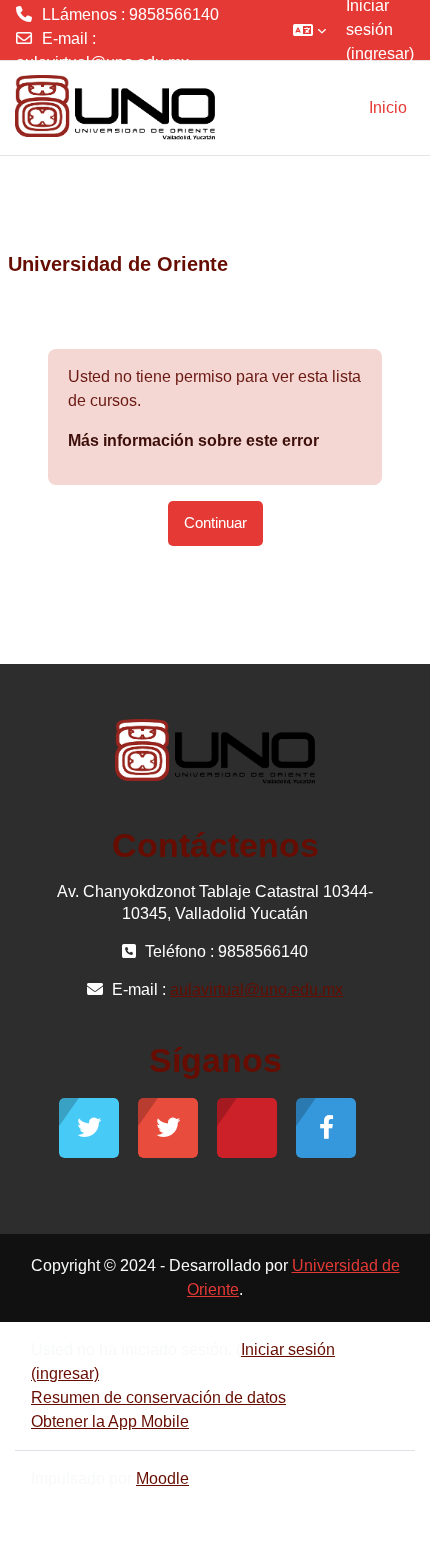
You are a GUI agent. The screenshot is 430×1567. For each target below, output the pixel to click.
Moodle (162, 1478)
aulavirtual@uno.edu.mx (102, 62)
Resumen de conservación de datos (158, 1397)
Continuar (215, 523)
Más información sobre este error (193, 440)
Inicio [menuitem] (388, 107)
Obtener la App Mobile (110, 1421)
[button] (309, 30)
